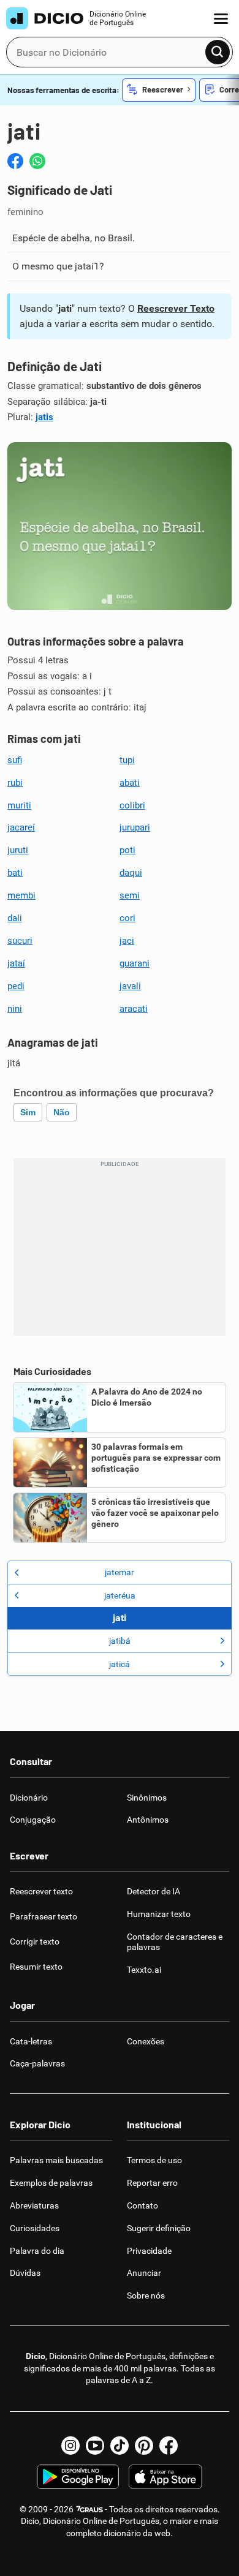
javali (130, 986)
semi (130, 895)
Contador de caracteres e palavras (175, 1942)
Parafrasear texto (44, 1916)
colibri (132, 805)
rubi (15, 783)
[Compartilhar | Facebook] (15, 161)
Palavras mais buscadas (56, 2160)
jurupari (135, 827)
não (62, 1112)
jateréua (120, 1595)
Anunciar (144, 2273)
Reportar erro (152, 2183)
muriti (19, 805)
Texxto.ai (144, 1970)
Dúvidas (25, 2273)
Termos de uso (154, 2160)
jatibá (120, 1641)
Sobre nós (146, 2295)
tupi (127, 760)
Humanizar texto (159, 1914)
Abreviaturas (34, 2205)
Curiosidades (35, 2228)
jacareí (21, 827)
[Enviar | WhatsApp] (37, 161)
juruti (18, 850)
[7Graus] (89, 2509)
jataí (16, 963)
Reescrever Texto (176, 308)
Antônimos (148, 1820)
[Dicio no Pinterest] (144, 2446)
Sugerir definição (159, 2228)
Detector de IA (154, 1891)
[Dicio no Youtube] (95, 2446)
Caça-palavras (37, 2063)
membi (21, 895)
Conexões (146, 2041)
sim (28, 1112)
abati (130, 783)
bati (15, 873)
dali (15, 918)
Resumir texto (36, 1967)
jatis (44, 417)
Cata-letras (31, 2041)
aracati (134, 1009)
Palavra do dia (37, 2251)
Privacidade (149, 2251)
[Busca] (218, 52)
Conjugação (33, 1820)
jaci (127, 941)
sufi (15, 760)
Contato (142, 2205)
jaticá (120, 1664)
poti (127, 850)
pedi (16, 986)
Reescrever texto (41, 1891)
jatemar (120, 1572)
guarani (135, 963)
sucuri (20, 941)
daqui (131, 873)
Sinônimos (147, 1798)
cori (127, 918)
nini (15, 1009)
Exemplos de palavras (51, 2183)
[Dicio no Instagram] (70, 2446)
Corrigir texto (35, 1941)
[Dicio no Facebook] (169, 2446)
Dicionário (29, 1798)
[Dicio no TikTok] (120, 2446)
